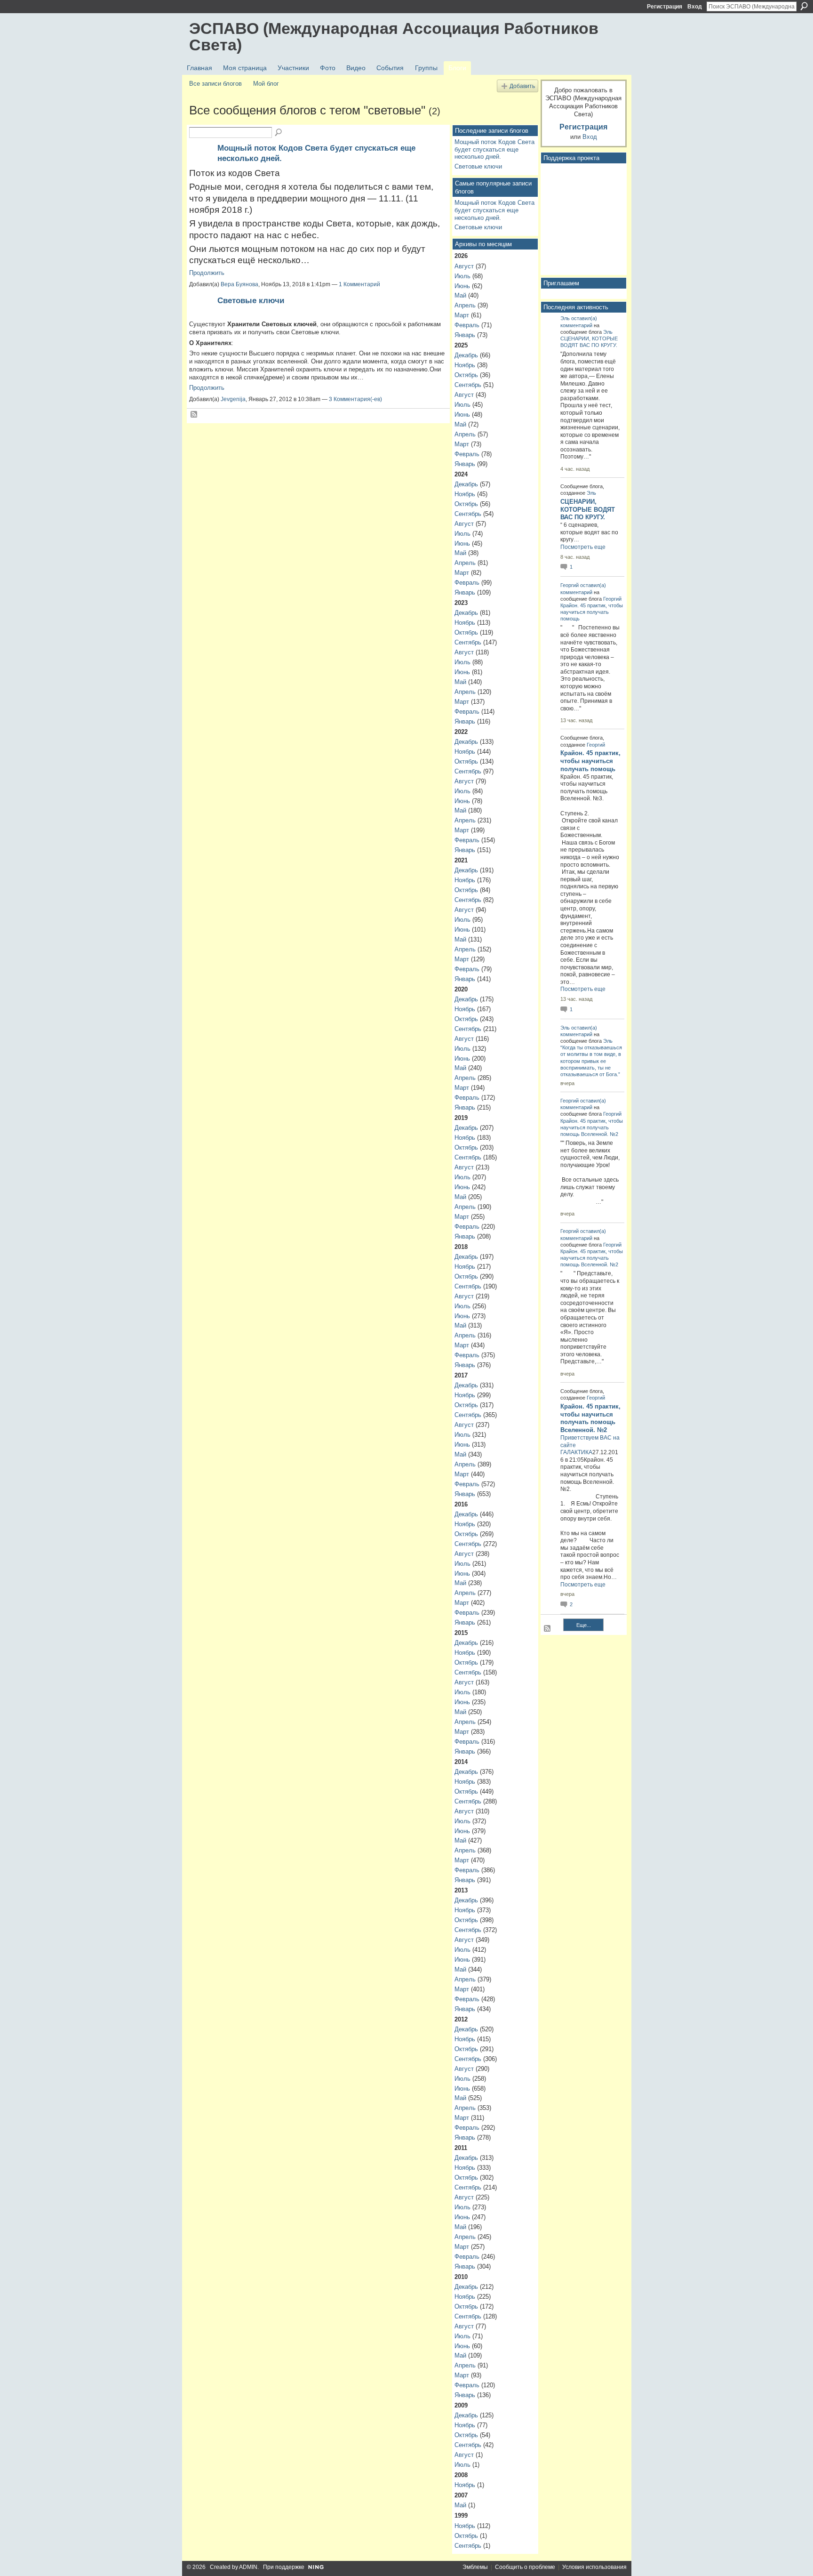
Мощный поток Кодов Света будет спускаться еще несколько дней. (494, 149)
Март (462, 315)
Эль (565, 318)
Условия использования (594, 2567)
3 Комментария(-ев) (355, 399)
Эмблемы (475, 2567)
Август (464, 266)
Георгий (570, 585)
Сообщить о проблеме (525, 2567)
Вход (695, 7)
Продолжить (207, 273)
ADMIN (248, 2567)
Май (460, 295)
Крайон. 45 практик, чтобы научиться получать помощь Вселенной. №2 (592, 1127)
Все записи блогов (215, 84)
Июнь (462, 286)
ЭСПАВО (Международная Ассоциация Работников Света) (394, 36)
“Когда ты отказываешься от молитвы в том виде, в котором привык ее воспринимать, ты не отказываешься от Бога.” (591, 1061)
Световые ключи (251, 300)
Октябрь (466, 375)
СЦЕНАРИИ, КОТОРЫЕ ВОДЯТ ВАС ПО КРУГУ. (588, 510)
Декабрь (466, 355)
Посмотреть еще (583, 547)
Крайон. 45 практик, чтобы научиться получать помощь (592, 612)
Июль (462, 276)
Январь (465, 335)
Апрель (465, 305)
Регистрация (665, 7)
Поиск (804, 6)
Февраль (467, 325)
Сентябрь (468, 385)
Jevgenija (233, 399)
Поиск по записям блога (279, 133)
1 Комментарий (359, 284)
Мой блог (266, 84)
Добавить (522, 86)
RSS (194, 415)
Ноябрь (465, 365)
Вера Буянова (239, 284)
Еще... (584, 1625)
